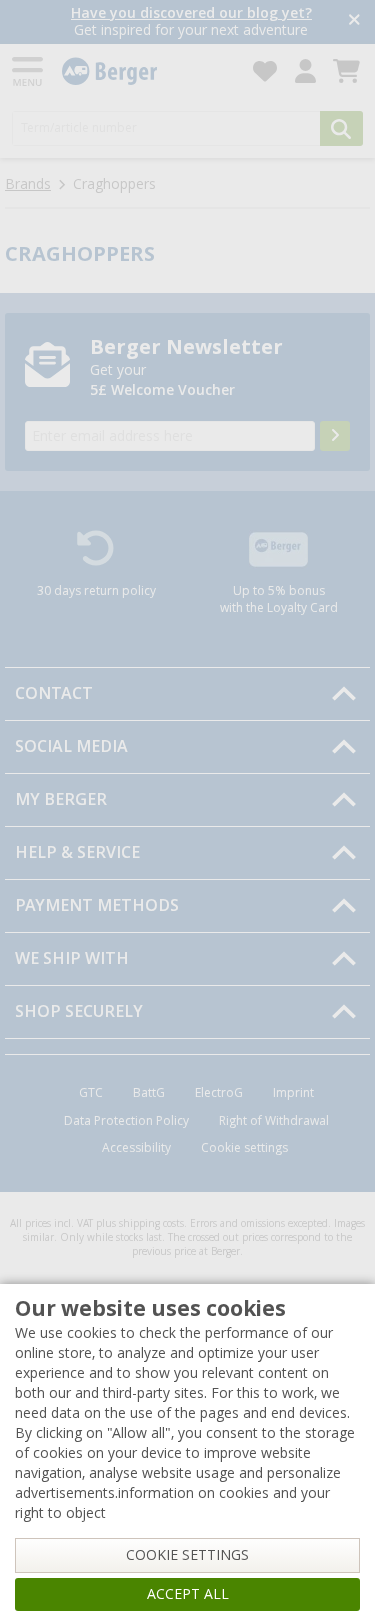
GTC (91, 1093)
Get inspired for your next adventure (191, 21)
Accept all (188, 1594)
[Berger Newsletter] (335, 436)
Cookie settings (244, 1148)
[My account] (305, 71)
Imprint (293, 1093)
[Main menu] (29, 71)
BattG (149, 1093)
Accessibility (136, 1148)
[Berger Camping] (145, 71)
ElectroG (219, 1093)
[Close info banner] (354, 21)
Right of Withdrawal (274, 1121)
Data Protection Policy (126, 1121)
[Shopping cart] (346, 71)
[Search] (341, 128)
